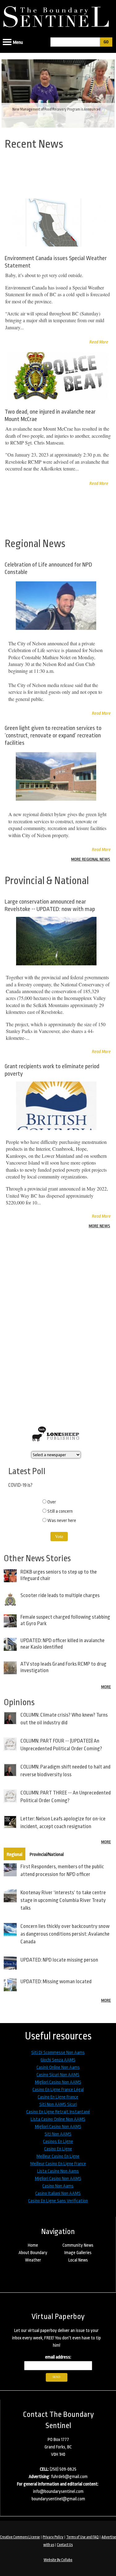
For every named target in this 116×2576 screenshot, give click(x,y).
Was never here (62, 1521)
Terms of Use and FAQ (82, 2537)
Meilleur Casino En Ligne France (58, 2164)
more (106, 1687)
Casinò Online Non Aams (58, 2067)
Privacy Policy (53, 2537)
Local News (78, 2260)
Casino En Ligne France (58, 2097)
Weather (33, 2260)
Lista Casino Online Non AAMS (58, 2119)
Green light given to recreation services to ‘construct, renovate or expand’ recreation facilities (53, 736)
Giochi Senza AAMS (58, 2060)
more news (99, 1226)
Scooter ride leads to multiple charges (60, 1595)
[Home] (58, 15)
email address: (58, 2357)
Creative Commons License (20, 2537)
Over (52, 1502)
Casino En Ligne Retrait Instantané (58, 2112)
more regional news (91, 859)
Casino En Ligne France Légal (58, 2090)
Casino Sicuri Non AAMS (58, 2075)
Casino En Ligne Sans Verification (58, 2201)
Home (33, 2245)
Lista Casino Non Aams (58, 2171)
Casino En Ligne (58, 2149)
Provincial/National (47, 1855)
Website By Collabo (58, 2560)
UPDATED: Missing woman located (56, 1982)
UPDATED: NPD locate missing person (59, 1960)
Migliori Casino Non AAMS (58, 2082)
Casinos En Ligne (58, 2142)
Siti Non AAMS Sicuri (58, 2104)
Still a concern (60, 1511)
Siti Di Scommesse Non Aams (58, 2053)
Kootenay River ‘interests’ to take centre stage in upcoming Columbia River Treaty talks (63, 1900)
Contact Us (65, 2545)
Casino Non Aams (58, 2186)
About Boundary (33, 2253)
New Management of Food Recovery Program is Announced (56, 109)
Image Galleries (78, 2253)
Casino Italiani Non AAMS (58, 2193)
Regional (15, 1855)
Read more (101, 713)
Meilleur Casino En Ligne (58, 2156)
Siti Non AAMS (58, 2134)
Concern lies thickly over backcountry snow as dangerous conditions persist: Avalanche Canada (65, 1934)
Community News (78, 2245)
